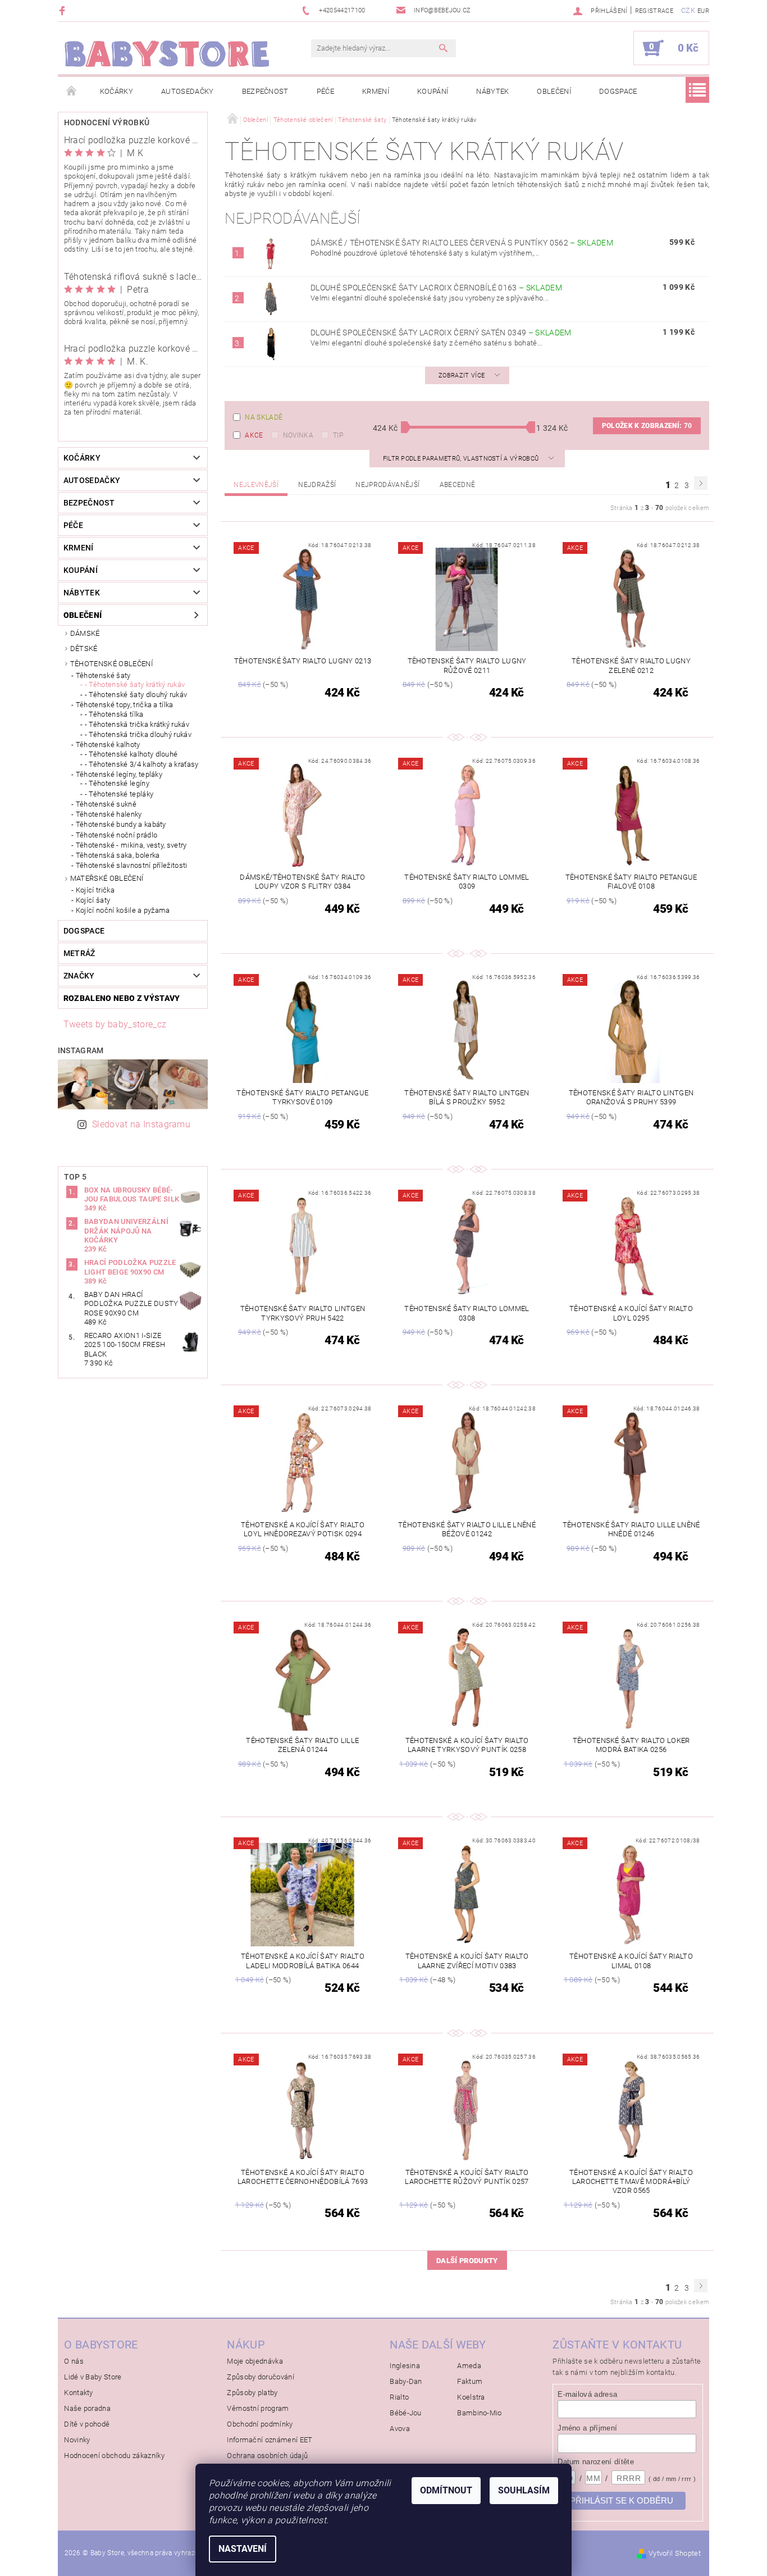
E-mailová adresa (587, 2394)
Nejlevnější (256, 485)
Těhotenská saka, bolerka (118, 855)
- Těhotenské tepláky (119, 794)
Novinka (298, 435)
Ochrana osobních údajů (267, 2456)
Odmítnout (446, 2490)
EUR (703, 11)
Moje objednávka (255, 2361)
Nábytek (492, 91)
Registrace (654, 11)
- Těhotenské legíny (117, 783)
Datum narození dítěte (596, 2462)
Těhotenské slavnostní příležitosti (132, 865)
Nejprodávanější (387, 485)
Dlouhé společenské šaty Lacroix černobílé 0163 (436, 288)
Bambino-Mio (480, 2413)
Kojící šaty (93, 900)
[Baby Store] (167, 54)
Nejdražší (317, 485)
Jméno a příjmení (587, 2428)
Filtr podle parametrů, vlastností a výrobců (462, 459)
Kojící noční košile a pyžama (123, 910)
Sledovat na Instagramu (141, 1124)
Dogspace (618, 91)
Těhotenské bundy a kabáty (121, 824)
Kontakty (79, 2393)
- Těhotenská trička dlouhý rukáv (138, 734)
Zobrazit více (462, 376)
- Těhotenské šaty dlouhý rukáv (136, 695)
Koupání (433, 91)
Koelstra (471, 2397)
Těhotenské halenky (109, 814)
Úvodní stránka (72, 92)
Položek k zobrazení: (647, 426)
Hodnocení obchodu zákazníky (114, 2456)
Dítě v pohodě (87, 2424)
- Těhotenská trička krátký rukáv (137, 724)
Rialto (399, 2397)
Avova (400, 2429)
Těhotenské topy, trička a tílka (125, 705)
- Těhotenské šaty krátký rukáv (135, 684)
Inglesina (405, 2366)
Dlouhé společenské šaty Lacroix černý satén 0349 (441, 333)
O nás (74, 2361)
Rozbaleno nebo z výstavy (122, 998)
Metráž (79, 953)
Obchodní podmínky (260, 2424)
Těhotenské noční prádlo (117, 835)
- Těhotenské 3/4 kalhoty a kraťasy (142, 764)
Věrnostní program (258, 2408)
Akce (254, 435)
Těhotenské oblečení (111, 664)
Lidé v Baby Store (93, 2377)
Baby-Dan (406, 2381)
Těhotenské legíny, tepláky (119, 774)
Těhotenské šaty (103, 675)
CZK (688, 10)
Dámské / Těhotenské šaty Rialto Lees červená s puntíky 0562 (462, 243)
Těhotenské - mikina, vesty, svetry (131, 845)
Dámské (85, 633)
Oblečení (554, 91)
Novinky (77, 2440)
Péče (325, 91)
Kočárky (117, 91)
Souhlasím (524, 2490)
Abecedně (458, 485)
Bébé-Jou (406, 2413)
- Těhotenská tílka (114, 714)
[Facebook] (64, 10)
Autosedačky (188, 91)
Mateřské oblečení (107, 878)
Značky (79, 976)
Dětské (84, 648)
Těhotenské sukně (106, 804)
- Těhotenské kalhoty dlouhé (131, 754)
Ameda (469, 2366)
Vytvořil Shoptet (675, 2553)
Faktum (470, 2381)
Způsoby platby (252, 2393)
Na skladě (264, 417)
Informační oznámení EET (270, 2440)
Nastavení (243, 2549)
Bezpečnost (265, 91)
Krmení (376, 91)
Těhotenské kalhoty (108, 745)
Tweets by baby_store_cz (115, 1024)
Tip (338, 435)
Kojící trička (95, 890)
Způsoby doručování (261, 2377)
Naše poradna (87, 2408)
